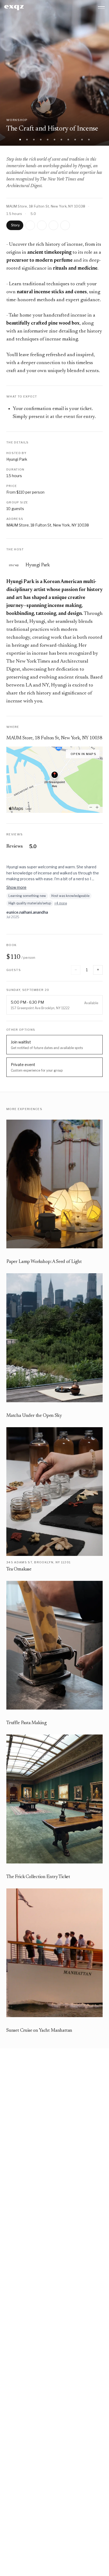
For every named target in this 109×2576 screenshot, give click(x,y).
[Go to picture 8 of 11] (68, 140)
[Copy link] (65, 225)
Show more (16, 887)
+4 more (61, 903)
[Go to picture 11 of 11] (89, 140)
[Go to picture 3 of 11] (34, 140)
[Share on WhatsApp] (42, 225)
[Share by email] (53, 225)
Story (15, 225)
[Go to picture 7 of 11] (61, 140)
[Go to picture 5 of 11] (48, 140)
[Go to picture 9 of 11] (75, 140)
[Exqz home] (14, 8)
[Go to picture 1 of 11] (20, 140)
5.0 (33, 214)
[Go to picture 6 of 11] (54, 140)
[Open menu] (101, 7)
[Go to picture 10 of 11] (82, 140)
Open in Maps (83, 754)
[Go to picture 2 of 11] (27, 140)
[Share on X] (30, 225)
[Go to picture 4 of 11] (41, 140)
